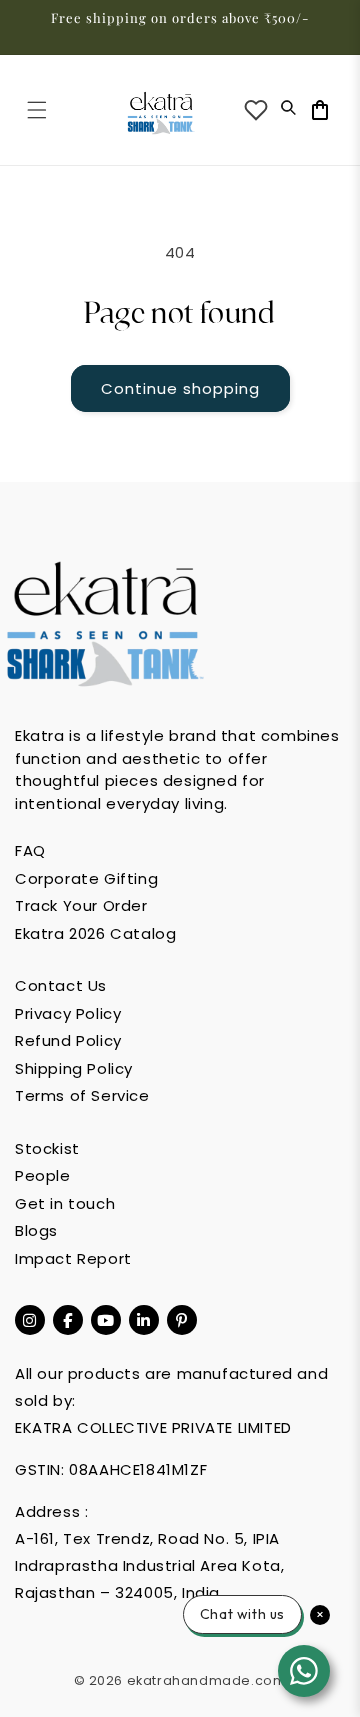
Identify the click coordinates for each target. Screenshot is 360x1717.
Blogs (36, 1230)
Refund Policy (68, 1040)
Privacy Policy (68, 1013)
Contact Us (61, 985)
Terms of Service (82, 1095)
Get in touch (65, 1203)
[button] (37, 110)
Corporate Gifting (86, 878)
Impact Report (73, 1258)
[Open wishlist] (256, 110)
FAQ (30, 850)
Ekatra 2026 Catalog (95, 933)
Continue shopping (180, 388)
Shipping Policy (74, 1068)
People (43, 1175)
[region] (180, 27)
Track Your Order (81, 905)
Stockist (47, 1148)
